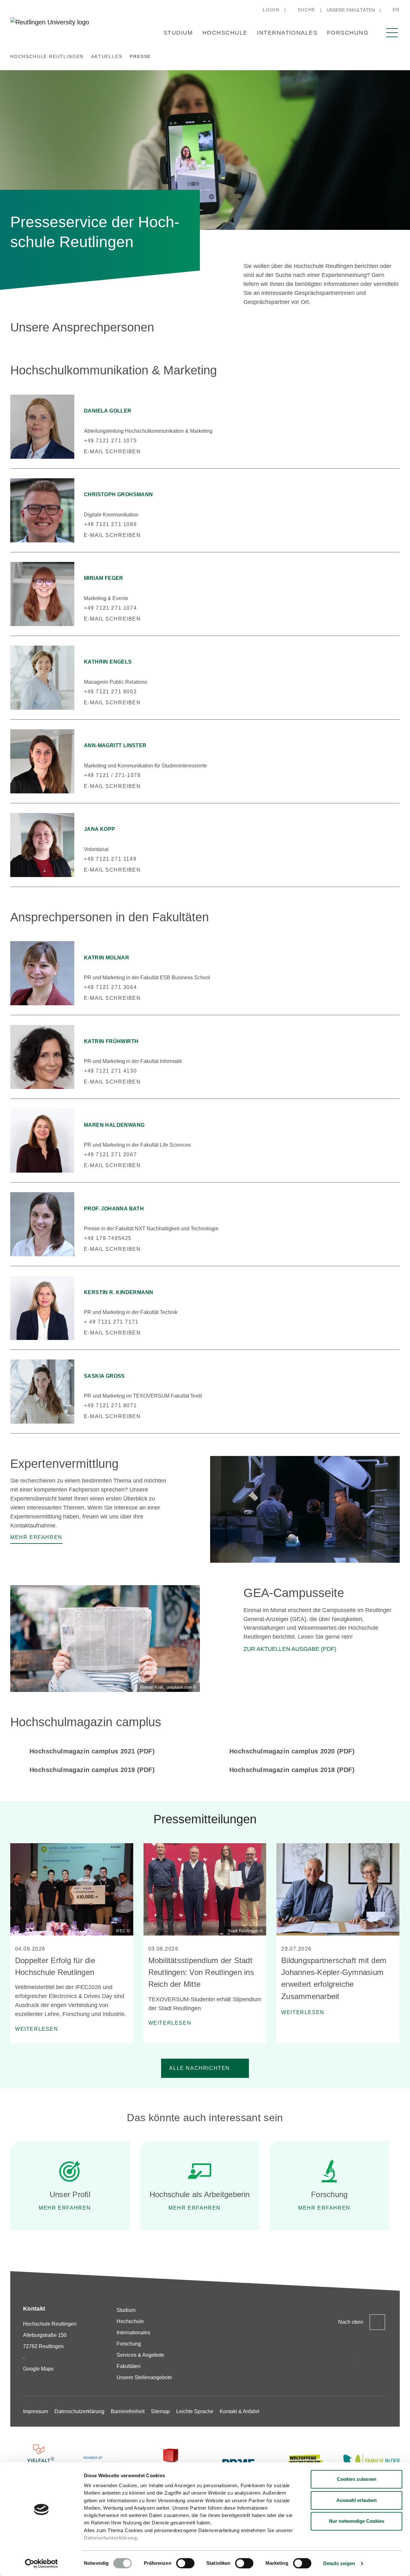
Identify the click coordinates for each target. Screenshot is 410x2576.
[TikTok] (323, 2361)
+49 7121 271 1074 (110, 608)
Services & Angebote (140, 2355)
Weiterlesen (37, 2029)
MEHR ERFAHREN (195, 2208)
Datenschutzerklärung (110, 2538)
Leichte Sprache (195, 2411)
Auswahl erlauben (357, 2500)
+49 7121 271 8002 (110, 692)
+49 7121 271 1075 (110, 441)
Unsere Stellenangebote (144, 2377)
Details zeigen (339, 2563)
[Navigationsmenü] (392, 33)
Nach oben (351, 2322)
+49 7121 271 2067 (110, 1154)
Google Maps (38, 2369)
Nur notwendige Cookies (357, 2521)
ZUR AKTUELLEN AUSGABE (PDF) (290, 1649)
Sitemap (160, 2411)
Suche (307, 10)
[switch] (185, 2563)
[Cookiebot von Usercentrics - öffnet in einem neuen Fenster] (41, 2563)
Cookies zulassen (357, 2479)
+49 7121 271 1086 (110, 524)
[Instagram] (304, 2361)
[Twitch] (362, 2361)
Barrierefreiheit (128, 2411)
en (396, 10)
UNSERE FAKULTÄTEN (351, 10)
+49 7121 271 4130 (110, 1071)
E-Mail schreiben (112, 452)
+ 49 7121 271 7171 (111, 1322)
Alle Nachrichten (200, 2068)
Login (271, 10)
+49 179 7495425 (108, 1238)
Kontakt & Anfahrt (239, 2411)
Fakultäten (129, 2366)
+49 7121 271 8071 (110, 1405)
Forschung (348, 33)
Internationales (287, 33)
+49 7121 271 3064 (110, 987)
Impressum (36, 2411)
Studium (178, 33)
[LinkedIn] (343, 2361)
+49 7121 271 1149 (110, 859)
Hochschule (225, 33)
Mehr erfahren (65, 2208)
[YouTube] (382, 2361)
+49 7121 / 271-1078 (112, 775)
